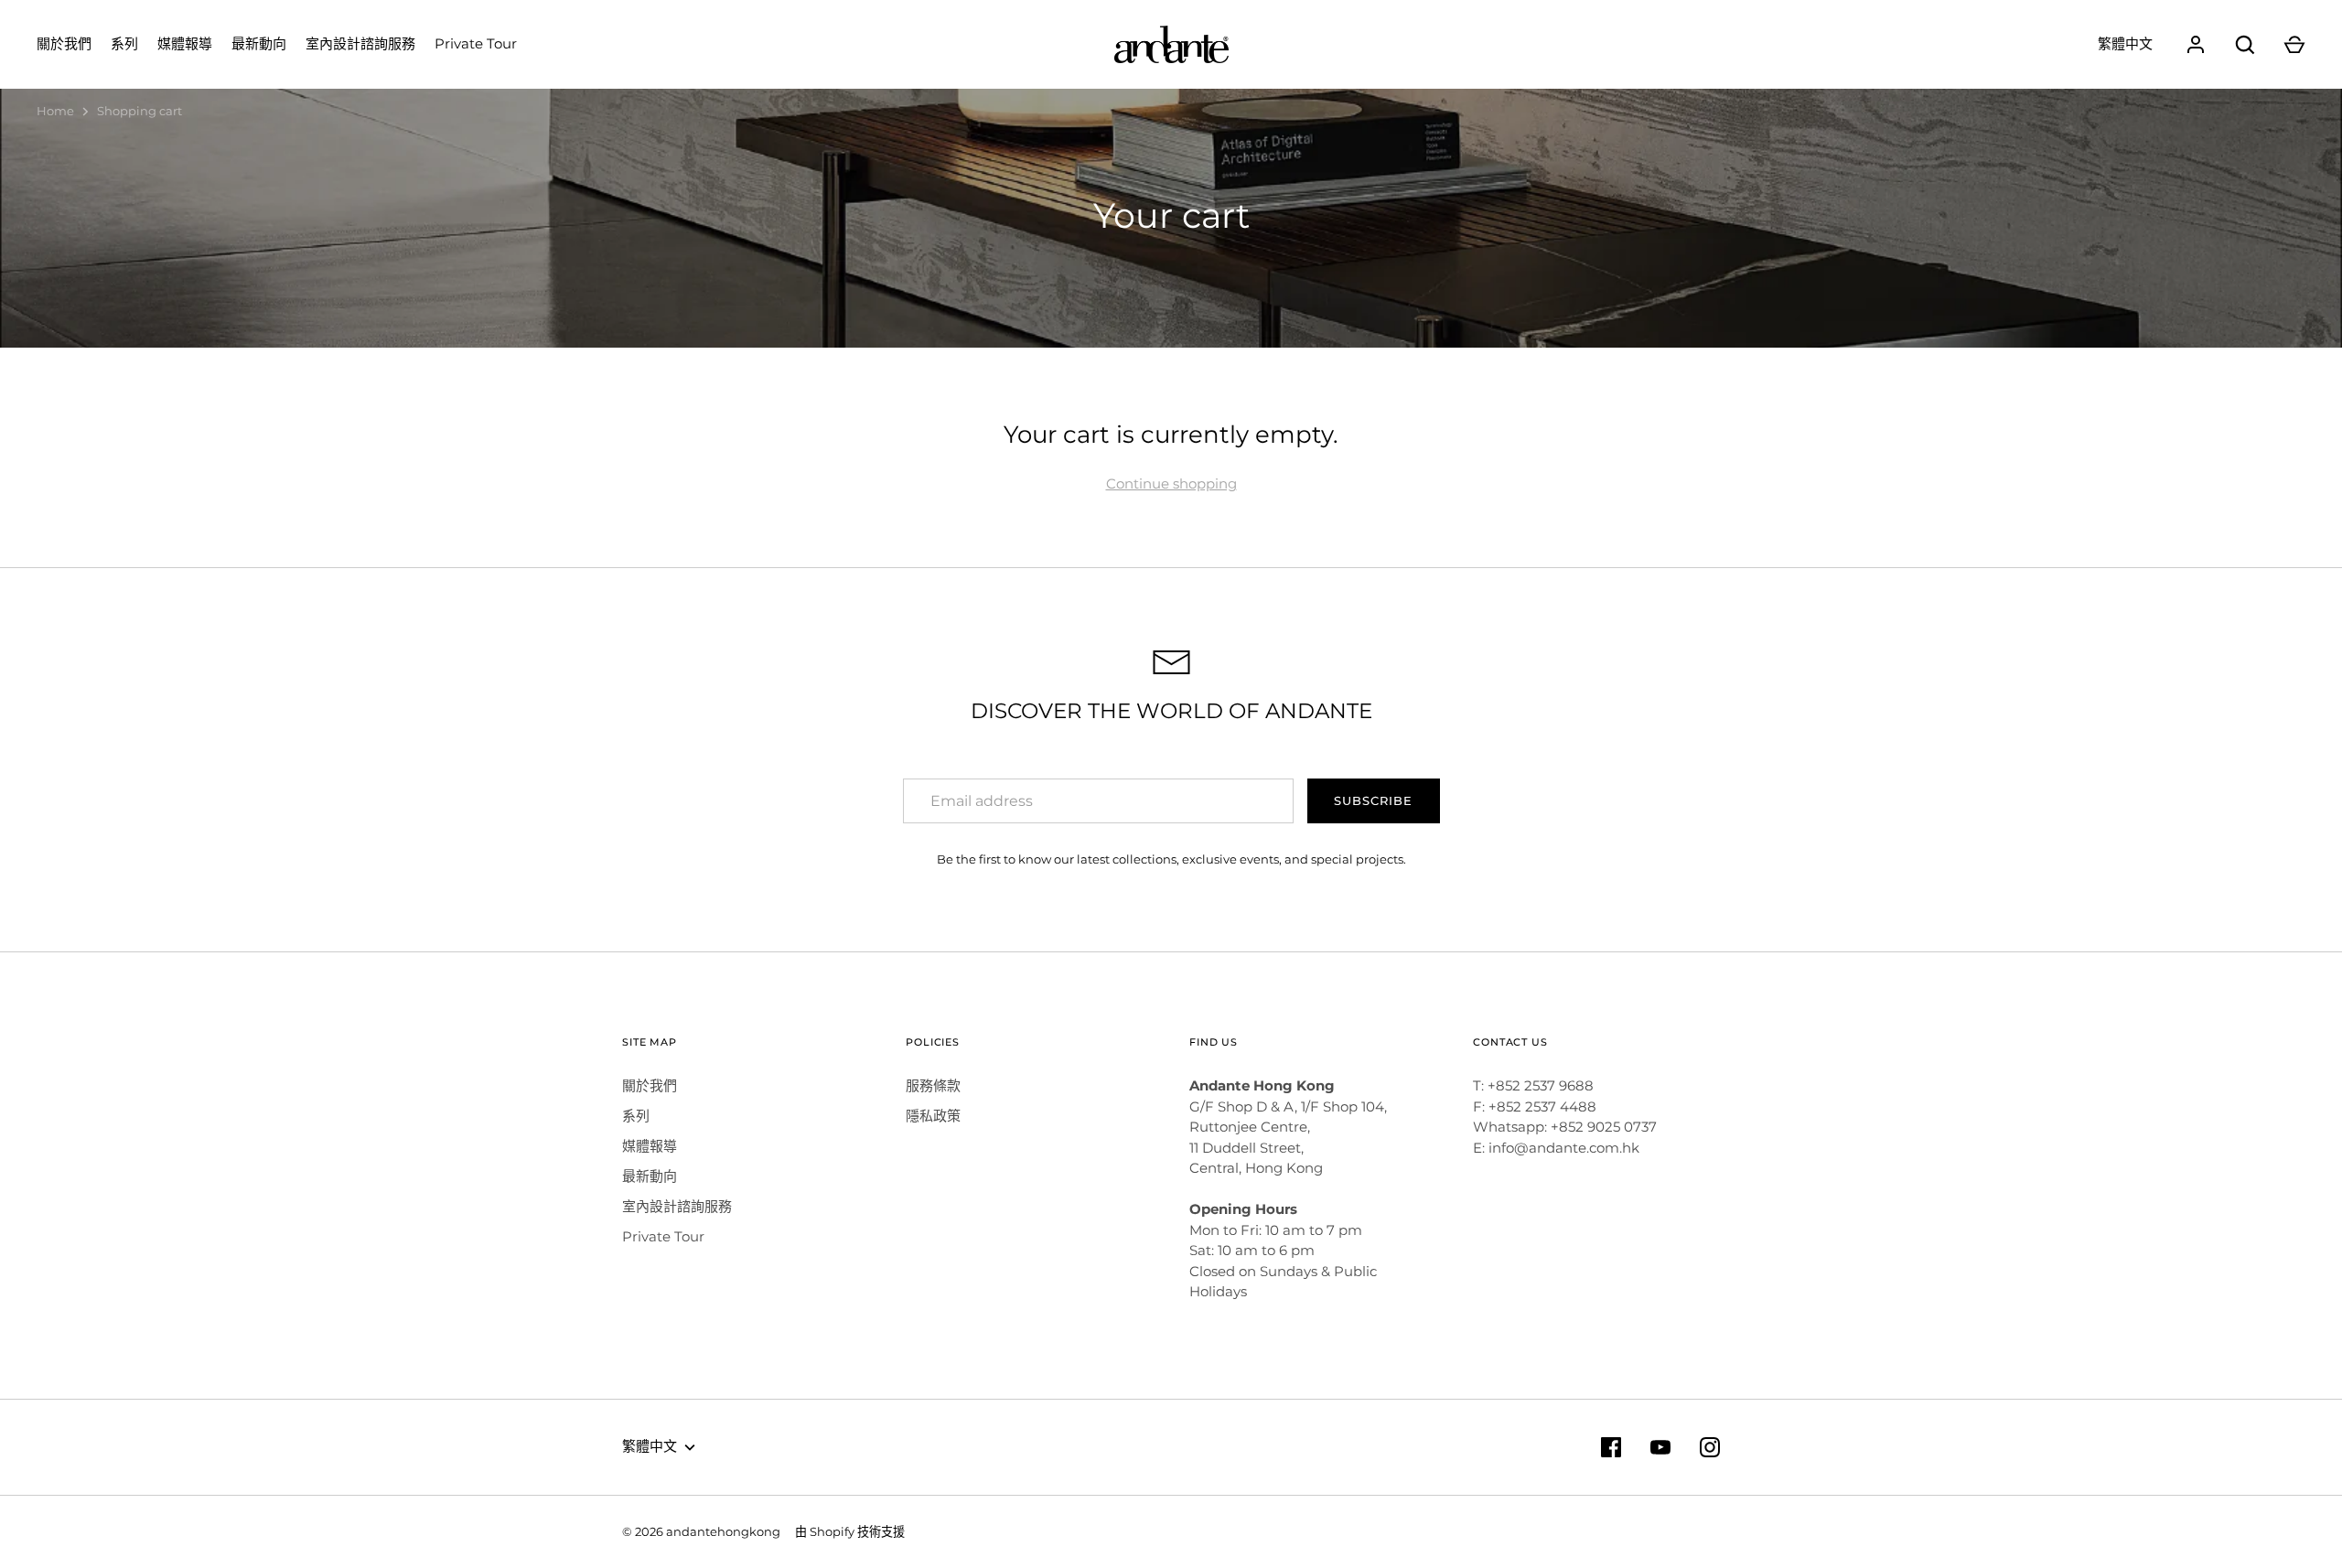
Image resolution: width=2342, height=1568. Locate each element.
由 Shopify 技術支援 (850, 1531)
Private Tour (476, 43)
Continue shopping (1171, 483)
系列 (124, 43)
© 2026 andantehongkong (701, 1531)
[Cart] (2294, 45)
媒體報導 (185, 43)
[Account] (2196, 45)
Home (55, 111)
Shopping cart (140, 111)
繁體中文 (2125, 43)
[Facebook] (1611, 1447)
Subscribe (1373, 800)
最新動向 (259, 43)
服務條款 (933, 1085)
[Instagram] (1710, 1447)
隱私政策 (933, 1116)
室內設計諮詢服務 (360, 43)
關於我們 (64, 43)
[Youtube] (1660, 1447)
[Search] (2245, 45)
